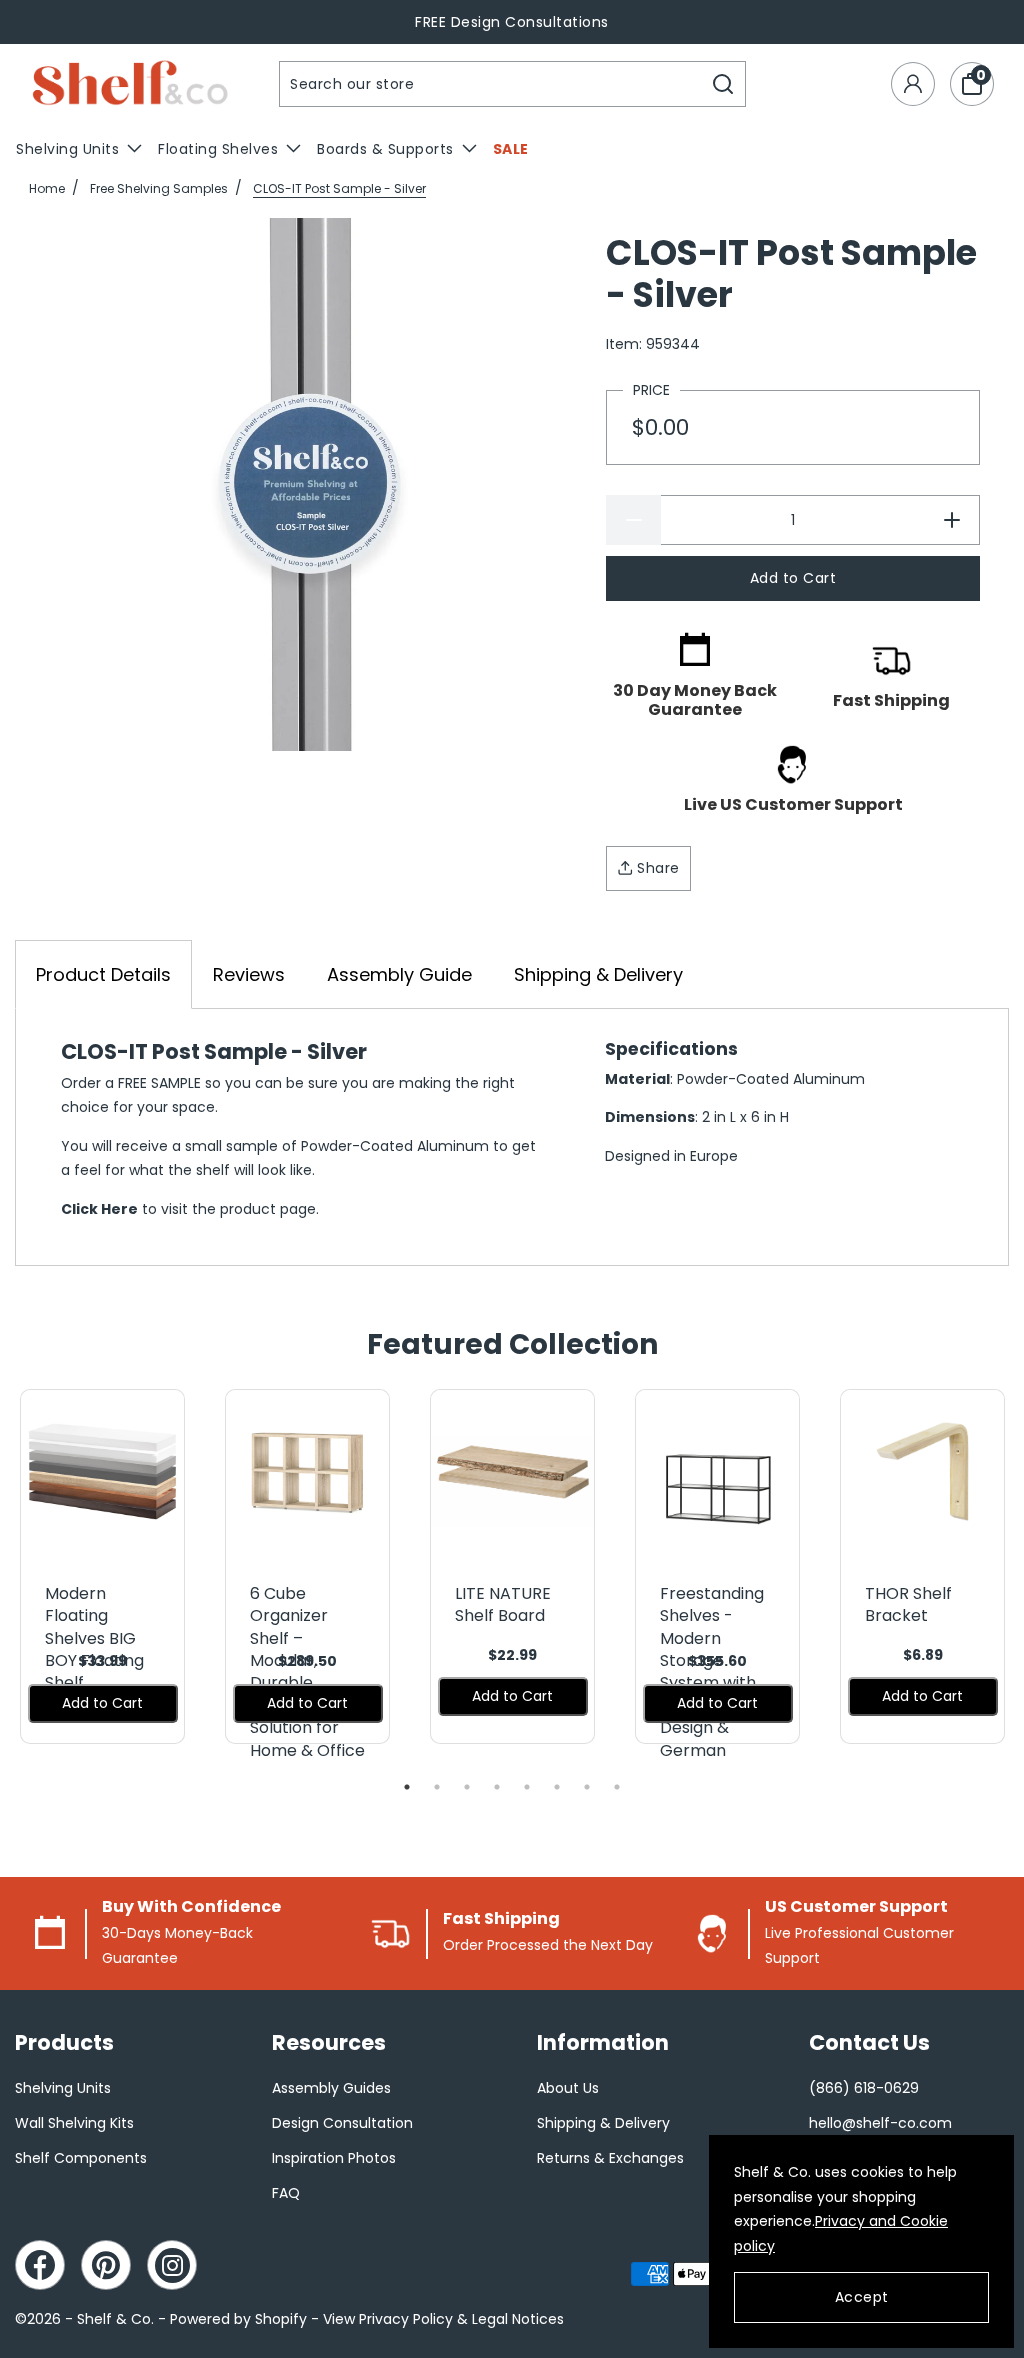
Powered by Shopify (238, 2319)
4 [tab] (497, 1787)
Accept (862, 2297)
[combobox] (491, 84)
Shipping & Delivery (598, 974)
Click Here (99, 1209)
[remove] (633, 520)
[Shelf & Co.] (130, 84)
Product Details (103, 974)
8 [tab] (617, 1787)
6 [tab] (557, 1787)
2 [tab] (437, 1787)
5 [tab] (527, 1787)
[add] (952, 520)
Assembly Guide (399, 974)
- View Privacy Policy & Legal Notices (437, 2319)
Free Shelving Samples (159, 188)
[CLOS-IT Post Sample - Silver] (311, 484)
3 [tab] (467, 1787)
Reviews (249, 974)
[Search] (723, 84)
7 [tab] (587, 1787)
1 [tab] (407, 1787)
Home (47, 188)
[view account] (913, 84)
